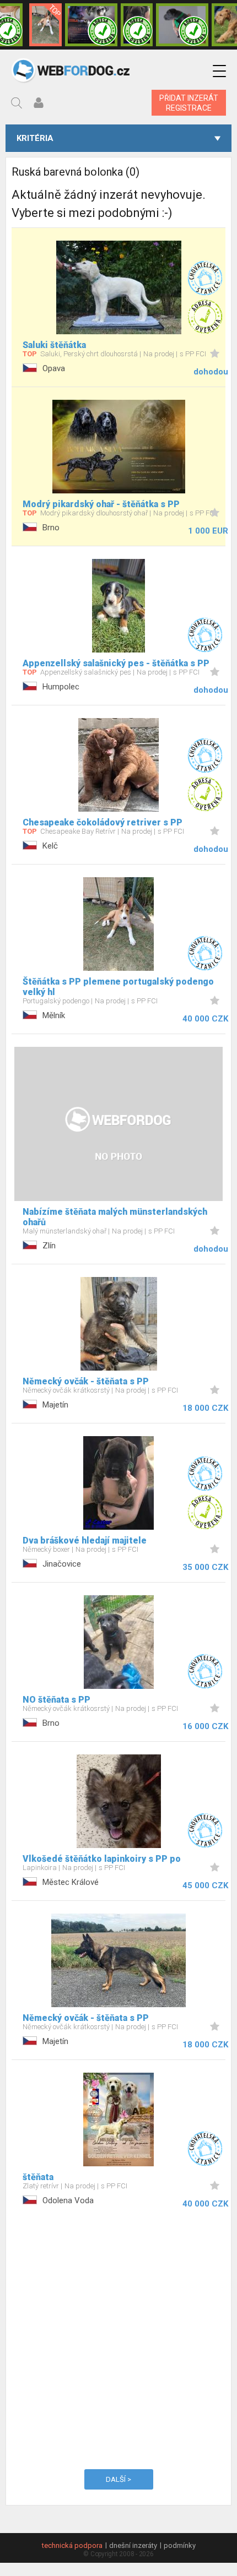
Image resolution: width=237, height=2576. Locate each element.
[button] (219, 71)
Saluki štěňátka (54, 345)
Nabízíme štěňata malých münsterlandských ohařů (115, 1217)
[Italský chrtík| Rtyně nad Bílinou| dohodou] (182, 25)
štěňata (38, 2177)
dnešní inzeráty (133, 2545)
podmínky (180, 2545)
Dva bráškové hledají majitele (85, 1540)
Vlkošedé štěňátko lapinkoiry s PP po (102, 1859)
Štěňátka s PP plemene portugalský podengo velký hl (118, 987)
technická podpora (72, 2545)
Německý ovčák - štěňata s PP (86, 1381)
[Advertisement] (118, 2337)
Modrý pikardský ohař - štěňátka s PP (101, 504)
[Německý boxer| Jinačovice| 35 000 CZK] (137, 25)
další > (118, 2479)
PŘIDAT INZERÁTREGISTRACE (189, 103)
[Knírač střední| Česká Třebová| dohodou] (91, 25)
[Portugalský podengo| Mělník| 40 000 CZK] (45, 25)
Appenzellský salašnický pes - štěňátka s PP (116, 663)
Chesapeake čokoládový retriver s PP (103, 822)
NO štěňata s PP (56, 1700)
